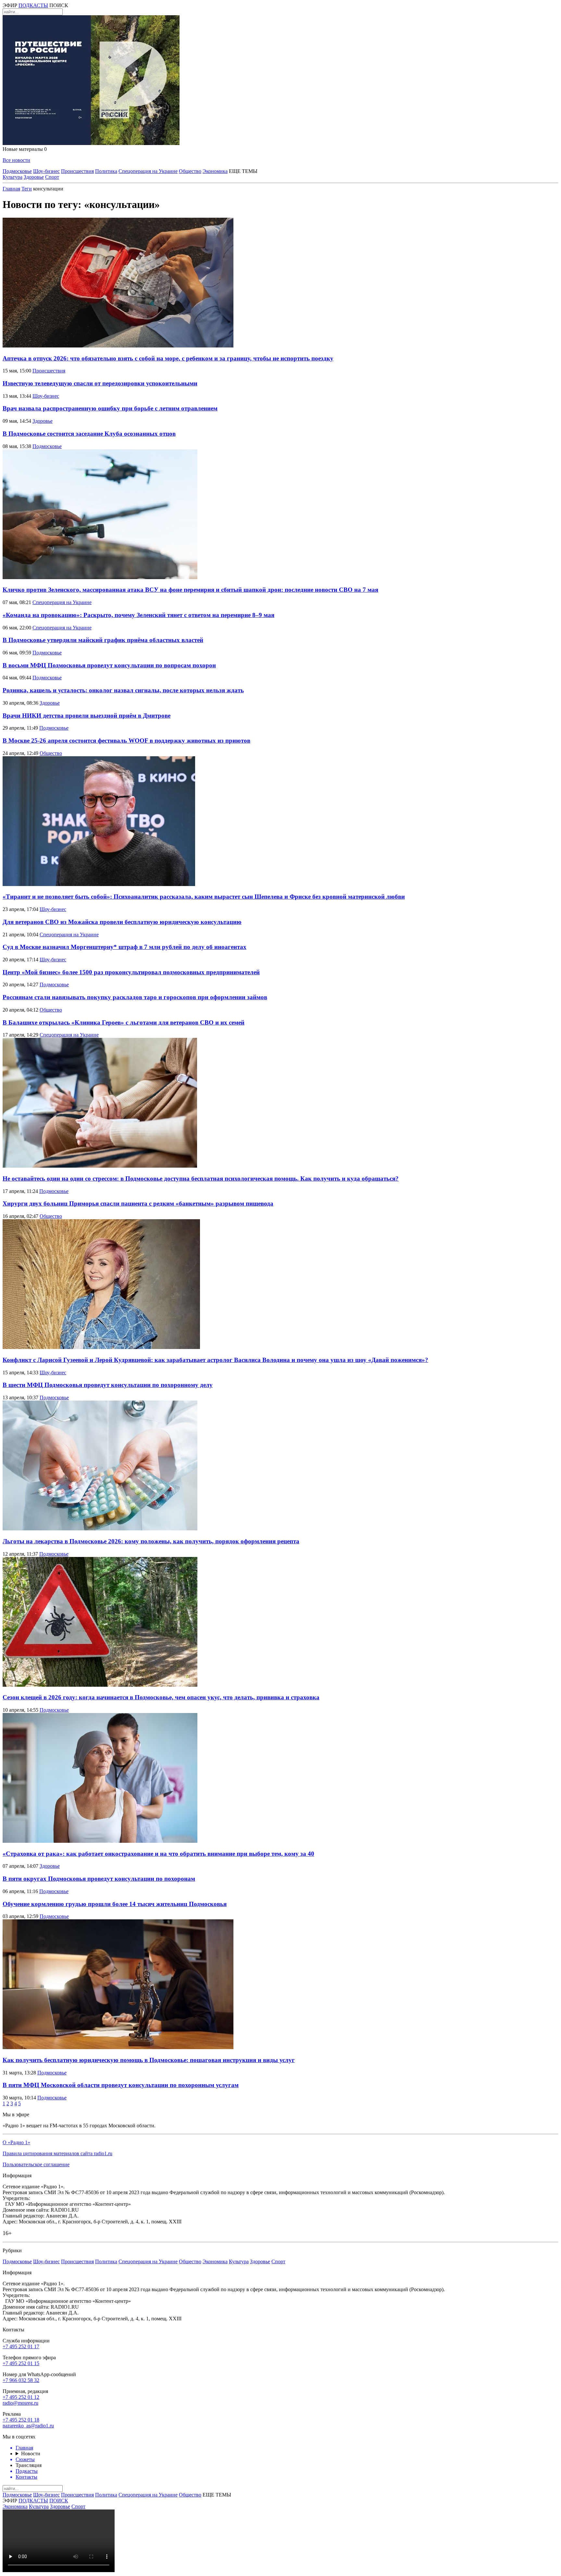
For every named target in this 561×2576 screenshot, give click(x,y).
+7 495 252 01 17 (21, 2346)
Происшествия (77, 171)
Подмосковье (17, 171)
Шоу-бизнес (46, 171)
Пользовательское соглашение (36, 2164)
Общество (190, 171)
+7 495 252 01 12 (21, 2397)
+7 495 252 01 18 (21, 2420)
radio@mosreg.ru (20, 2403)
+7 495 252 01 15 (21, 2363)
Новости (31, 2454)
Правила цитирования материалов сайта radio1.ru (57, 2153)
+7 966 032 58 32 (21, 2380)
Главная (11, 189)
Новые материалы (25, 149)
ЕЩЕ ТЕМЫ (243, 171)
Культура (12, 177)
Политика (106, 171)
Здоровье (34, 177)
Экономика (215, 171)
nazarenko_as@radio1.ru (28, 2426)
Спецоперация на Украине (148, 171)
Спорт (52, 177)
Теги (27, 189)
